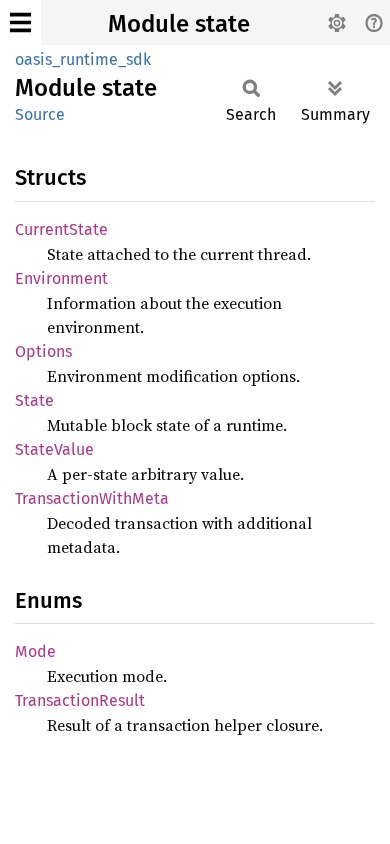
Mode (35, 651)
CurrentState (61, 229)
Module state (179, 24)
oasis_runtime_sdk (83, 59)
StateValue (54, 449)
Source (40, 114)
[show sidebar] (20, 22)
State (34, 400)
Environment (61, 278)
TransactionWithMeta (92, 498)
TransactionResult (80, 700)
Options (43, 351)
